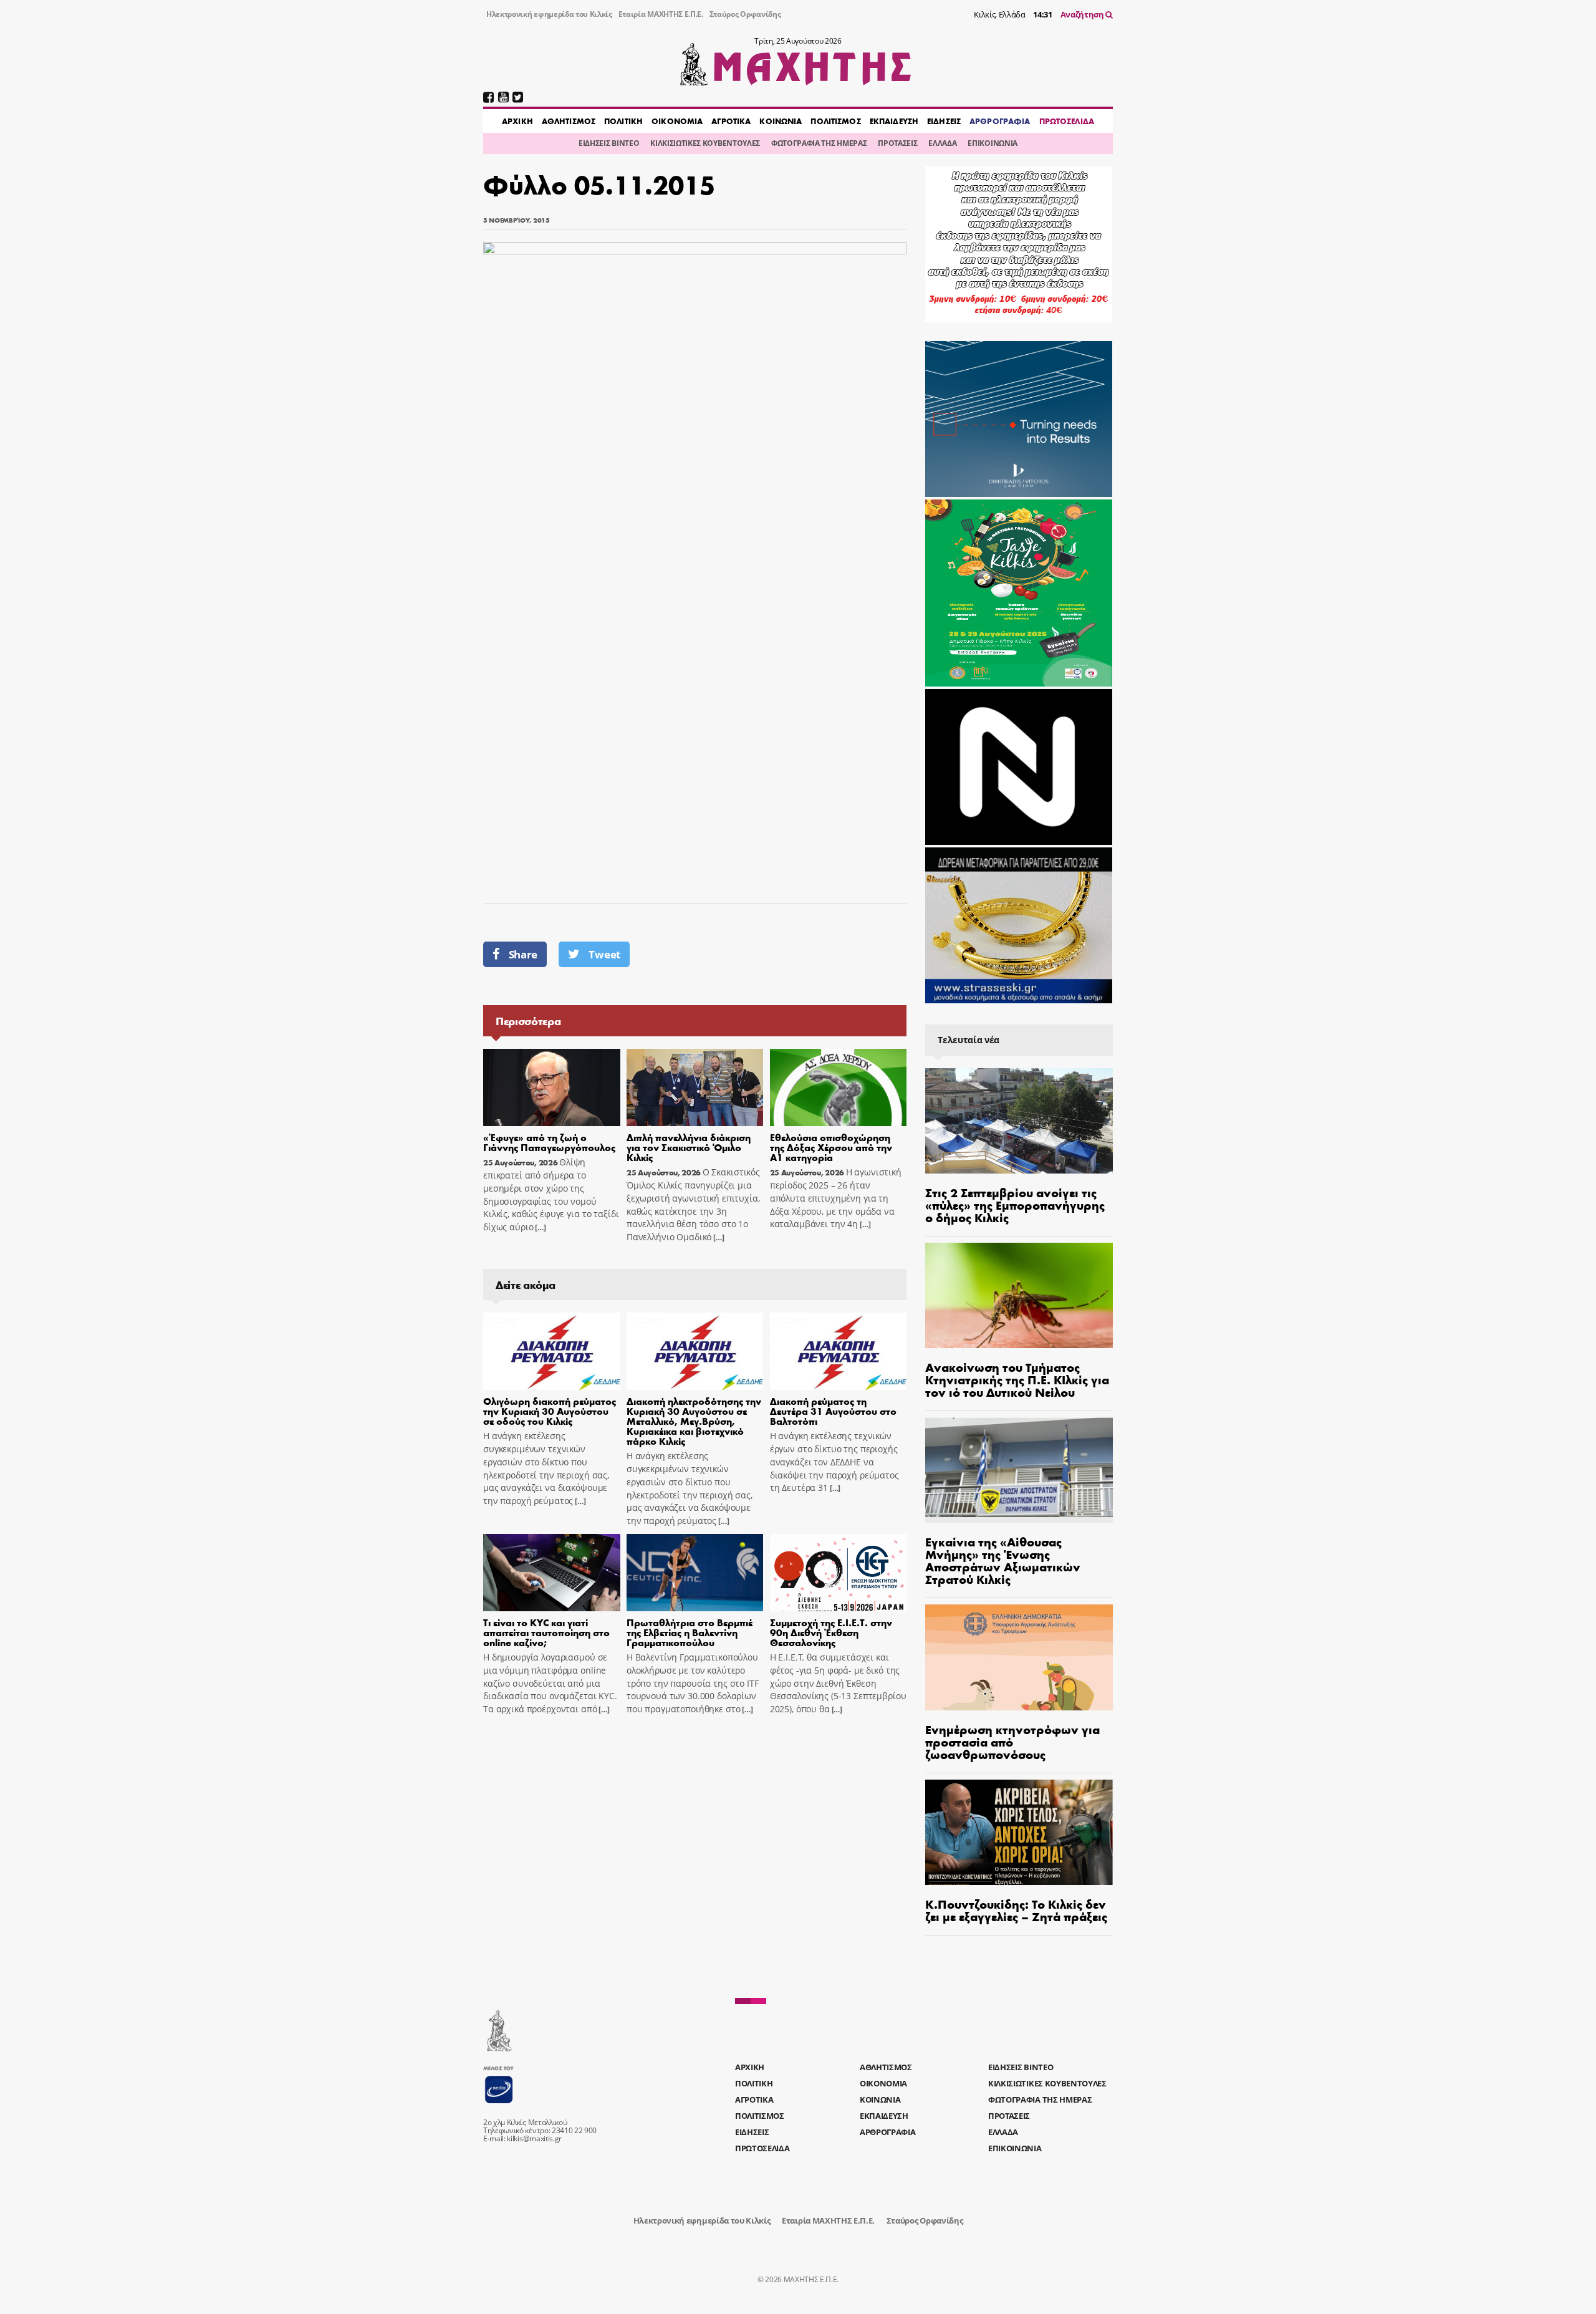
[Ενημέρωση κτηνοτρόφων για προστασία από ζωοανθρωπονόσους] (1019, 1657)
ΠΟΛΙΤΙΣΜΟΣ (835, 121)
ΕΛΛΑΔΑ (942, 143)
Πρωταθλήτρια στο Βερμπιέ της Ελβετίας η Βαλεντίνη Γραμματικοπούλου (690, 1632)
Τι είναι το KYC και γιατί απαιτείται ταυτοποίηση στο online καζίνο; (546, 1632)
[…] (539, 1227)
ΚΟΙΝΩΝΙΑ (781, 121)
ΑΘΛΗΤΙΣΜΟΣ (569, 121)
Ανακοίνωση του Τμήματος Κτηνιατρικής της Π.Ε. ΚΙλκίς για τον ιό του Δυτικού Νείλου (1017, 1379)
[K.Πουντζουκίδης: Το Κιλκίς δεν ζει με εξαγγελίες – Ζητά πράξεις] (1019, 1832)
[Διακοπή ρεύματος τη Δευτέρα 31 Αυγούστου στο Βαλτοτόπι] (839, 1351)
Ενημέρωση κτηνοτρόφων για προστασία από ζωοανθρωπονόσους (1012, 1741)
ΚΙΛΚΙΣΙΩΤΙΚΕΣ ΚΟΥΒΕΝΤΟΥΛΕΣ (705, 143)
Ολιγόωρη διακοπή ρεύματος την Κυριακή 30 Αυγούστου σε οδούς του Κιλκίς (550, 1411)
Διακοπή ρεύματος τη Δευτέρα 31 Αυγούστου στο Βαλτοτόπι (833, 1411)
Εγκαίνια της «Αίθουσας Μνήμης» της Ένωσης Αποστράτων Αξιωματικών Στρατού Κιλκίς (1003, 1560)
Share (523, 954)
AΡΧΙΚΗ (517, 121)
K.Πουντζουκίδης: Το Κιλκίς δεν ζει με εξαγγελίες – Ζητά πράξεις (1016, 1910)
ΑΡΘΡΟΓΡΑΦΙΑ (1000, 121)
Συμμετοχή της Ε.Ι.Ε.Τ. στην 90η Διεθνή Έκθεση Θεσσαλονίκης (831, 1632)
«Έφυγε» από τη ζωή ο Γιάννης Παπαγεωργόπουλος (549, 1142)
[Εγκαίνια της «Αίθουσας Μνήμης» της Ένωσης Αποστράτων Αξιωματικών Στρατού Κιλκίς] (1019, 1470)
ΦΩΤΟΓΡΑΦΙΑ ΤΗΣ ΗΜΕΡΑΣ (819, 143)
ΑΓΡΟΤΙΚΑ (731, 121)
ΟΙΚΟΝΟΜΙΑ (677, 121)
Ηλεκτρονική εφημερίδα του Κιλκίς (549, 14)
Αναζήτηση (1083, 14)
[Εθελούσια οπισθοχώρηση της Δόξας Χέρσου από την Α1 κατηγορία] (839, 1087)
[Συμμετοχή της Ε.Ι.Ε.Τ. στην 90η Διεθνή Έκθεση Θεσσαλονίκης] (839, 1573)
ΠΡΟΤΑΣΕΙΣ (897, 143)
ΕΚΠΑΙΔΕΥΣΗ (894, 121)
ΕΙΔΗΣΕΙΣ (944, 121)
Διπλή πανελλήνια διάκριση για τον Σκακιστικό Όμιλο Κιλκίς (689, 1147)
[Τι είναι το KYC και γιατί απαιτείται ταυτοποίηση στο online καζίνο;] (552, 1573)
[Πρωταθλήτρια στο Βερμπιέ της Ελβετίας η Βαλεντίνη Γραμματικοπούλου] (695, 1573)
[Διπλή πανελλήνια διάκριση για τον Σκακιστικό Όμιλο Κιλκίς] (695, 1087)
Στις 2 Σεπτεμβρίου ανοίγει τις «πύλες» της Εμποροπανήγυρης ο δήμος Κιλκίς (1015, 1204)
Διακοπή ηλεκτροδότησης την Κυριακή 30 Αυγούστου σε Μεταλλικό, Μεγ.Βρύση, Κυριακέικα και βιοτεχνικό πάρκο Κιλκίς (694, 1421)
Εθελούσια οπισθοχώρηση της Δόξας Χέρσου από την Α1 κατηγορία (831, 1147)
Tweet (604, 954)
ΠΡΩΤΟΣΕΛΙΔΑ (1067, 121)
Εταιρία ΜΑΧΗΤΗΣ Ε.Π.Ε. (661, 14)
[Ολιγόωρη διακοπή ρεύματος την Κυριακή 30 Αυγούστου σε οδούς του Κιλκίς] (552, 1351)
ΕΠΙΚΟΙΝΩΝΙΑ (992, 143)
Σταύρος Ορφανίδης (745, 14)
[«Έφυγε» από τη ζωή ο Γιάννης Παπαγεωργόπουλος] (552, 1087)
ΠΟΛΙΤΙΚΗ (623, 121)
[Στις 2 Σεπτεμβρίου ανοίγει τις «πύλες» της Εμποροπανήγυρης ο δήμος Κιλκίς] (1019, 1121)
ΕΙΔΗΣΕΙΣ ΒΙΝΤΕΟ (609, 143)
